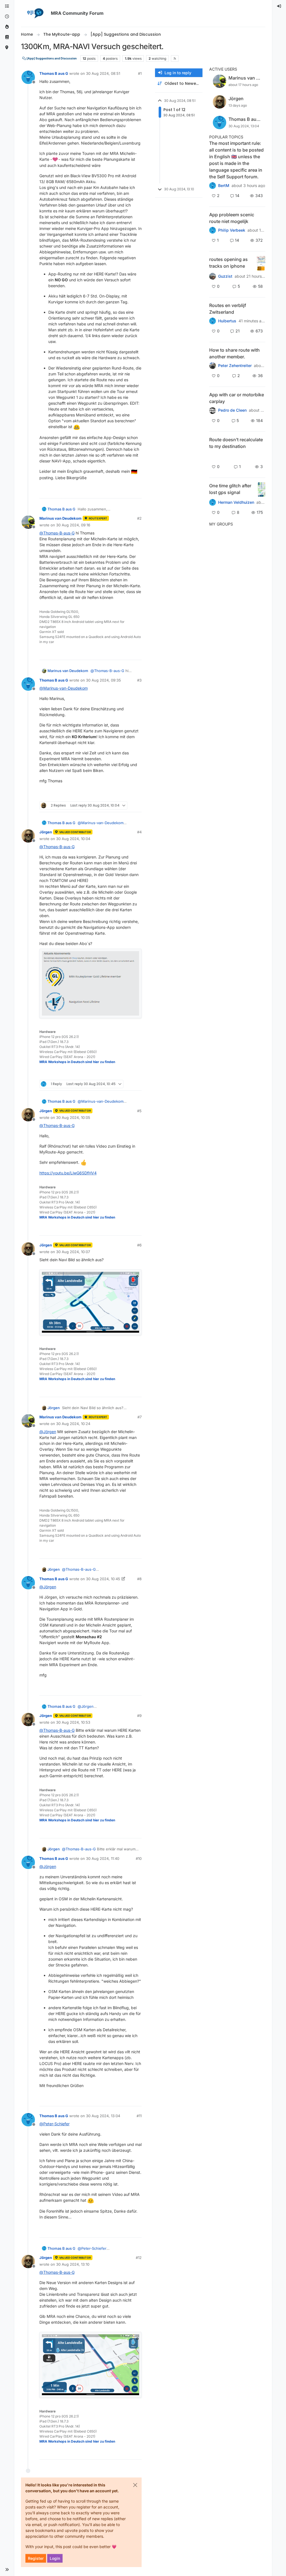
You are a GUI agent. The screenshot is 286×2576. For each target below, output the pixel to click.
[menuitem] (279, 6)
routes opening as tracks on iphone (228, 263)
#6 (139, 1245)
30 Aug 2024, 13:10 (73, 2264)
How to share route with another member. (234, 353)
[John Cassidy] (213, 366)
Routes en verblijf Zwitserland (228, 309)
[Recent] (7, 17)
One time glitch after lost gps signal (230, 489)
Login (55, 2558)
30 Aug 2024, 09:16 (73, 525)
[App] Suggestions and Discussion (51, 58)
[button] (7, 2570)
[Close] (135, 2485)
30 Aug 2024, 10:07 (73, 1252)
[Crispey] (213, 276)
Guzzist (225, 276)
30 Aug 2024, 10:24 (73, 1424)
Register (36, 2558)
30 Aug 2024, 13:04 (103, 2116)
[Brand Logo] (35, 13)
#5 (139, 1111)
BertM (224, 186)
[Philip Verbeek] (213, 230)
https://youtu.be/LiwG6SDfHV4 (68, 1173)
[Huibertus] (213, 321)
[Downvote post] (137, 492)
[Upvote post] (117, 492)
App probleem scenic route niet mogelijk (232, 218)
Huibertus (227, 321)
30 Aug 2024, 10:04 (73, 839)
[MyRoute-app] (7, 48)
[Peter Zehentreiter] (213, 186)
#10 (139, 1858)
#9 (139, 1716)
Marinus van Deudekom (60, 518)
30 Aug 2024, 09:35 (103, 680)
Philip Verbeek (232, 230)
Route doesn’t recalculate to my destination (236, 443)
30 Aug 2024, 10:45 (103, 1579)
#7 (140, 1417)
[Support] (7, 37)
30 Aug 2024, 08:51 (103, 73)
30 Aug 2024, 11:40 (103, 1858)
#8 (139, 1579)
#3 (139, 680)
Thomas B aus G (54, 73)
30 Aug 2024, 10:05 (73, 1117)
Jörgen (46, 832)
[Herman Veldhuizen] (213, 502)
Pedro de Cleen (232, 410)
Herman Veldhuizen (236, 502)
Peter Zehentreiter (235, 366)
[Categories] (7, 6)
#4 (139, 832)
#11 (139, 2116)
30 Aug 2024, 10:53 (73, 1722)
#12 (139, 2258)
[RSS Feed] (175, 58)
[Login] (279, 6)
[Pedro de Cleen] (213, 410)
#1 (140, 73)
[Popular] (7, 27)
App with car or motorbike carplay (237, 398)
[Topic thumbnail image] (261, 263)
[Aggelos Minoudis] (213, 456)
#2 (139, 518)
